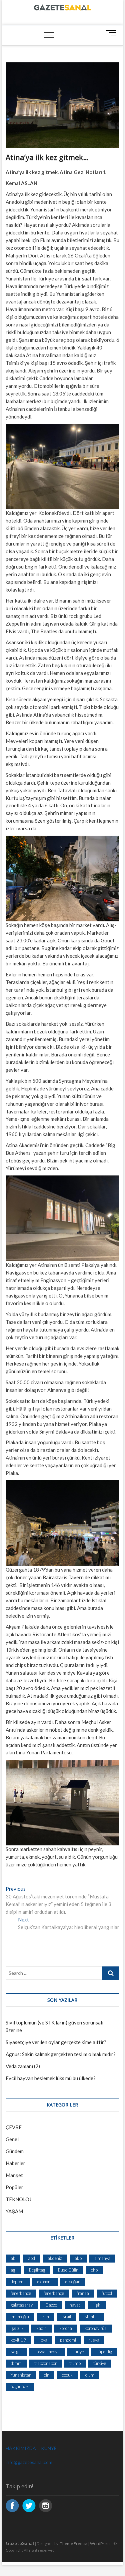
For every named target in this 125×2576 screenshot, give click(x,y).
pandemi (68, 2340)
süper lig (104, 2352)
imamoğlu (20, 2317)
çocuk (67, 2375)
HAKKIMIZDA (21, 2448)
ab (13, 2258)
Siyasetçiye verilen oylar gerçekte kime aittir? (56, 2042)
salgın (16, 2352)
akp (78, 2258)
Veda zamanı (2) (23, 2066)
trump (75, 2363)
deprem (18, 2282)
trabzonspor (45, 2363)
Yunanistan (21, 2375)
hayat (75, 2305)
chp (94, 2270)
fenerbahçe (54, 2293)
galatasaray (22, 2305)
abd (31, 2258)
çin (47, 2375)
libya (43, 2340)
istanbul (91, 2317)
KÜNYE (49, 2448)
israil (66, 2317)
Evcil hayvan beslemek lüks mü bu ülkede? (51, 2078)
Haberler (15, 2163)
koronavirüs (96, 2328)
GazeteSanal (20, 2543)
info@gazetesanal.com (29, 2462)
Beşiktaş (37, 2270)
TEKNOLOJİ (19, 2199)
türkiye (100, 2363)
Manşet (14, 2175)
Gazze (51, 2305)
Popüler (14, 2187)
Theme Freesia (74, 2543)
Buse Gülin (68, 2270)
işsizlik (17, 2328)
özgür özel (20, 2387)
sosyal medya (47, 2352)
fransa (83, 2293)
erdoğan (73, 2282)
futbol (107, 2293)
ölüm (90, 2375)
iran (45, 2317)
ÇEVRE (14, 2127)
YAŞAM (14, 2211)
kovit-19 (18, 2340)
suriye (78, 2352)
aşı (13, 2270)
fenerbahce (21, 2293)
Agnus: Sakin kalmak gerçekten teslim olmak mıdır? (61, 2054)
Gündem (15, 2151)
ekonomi (45, 2282)
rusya (94, 2340)
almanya (102, 2258)
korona (66, 2328)
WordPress (100, 2543)
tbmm (16, 2363)
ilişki (97, 2305)
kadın (41, 2328)
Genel (12, 2139)
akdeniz (55, 2258)
